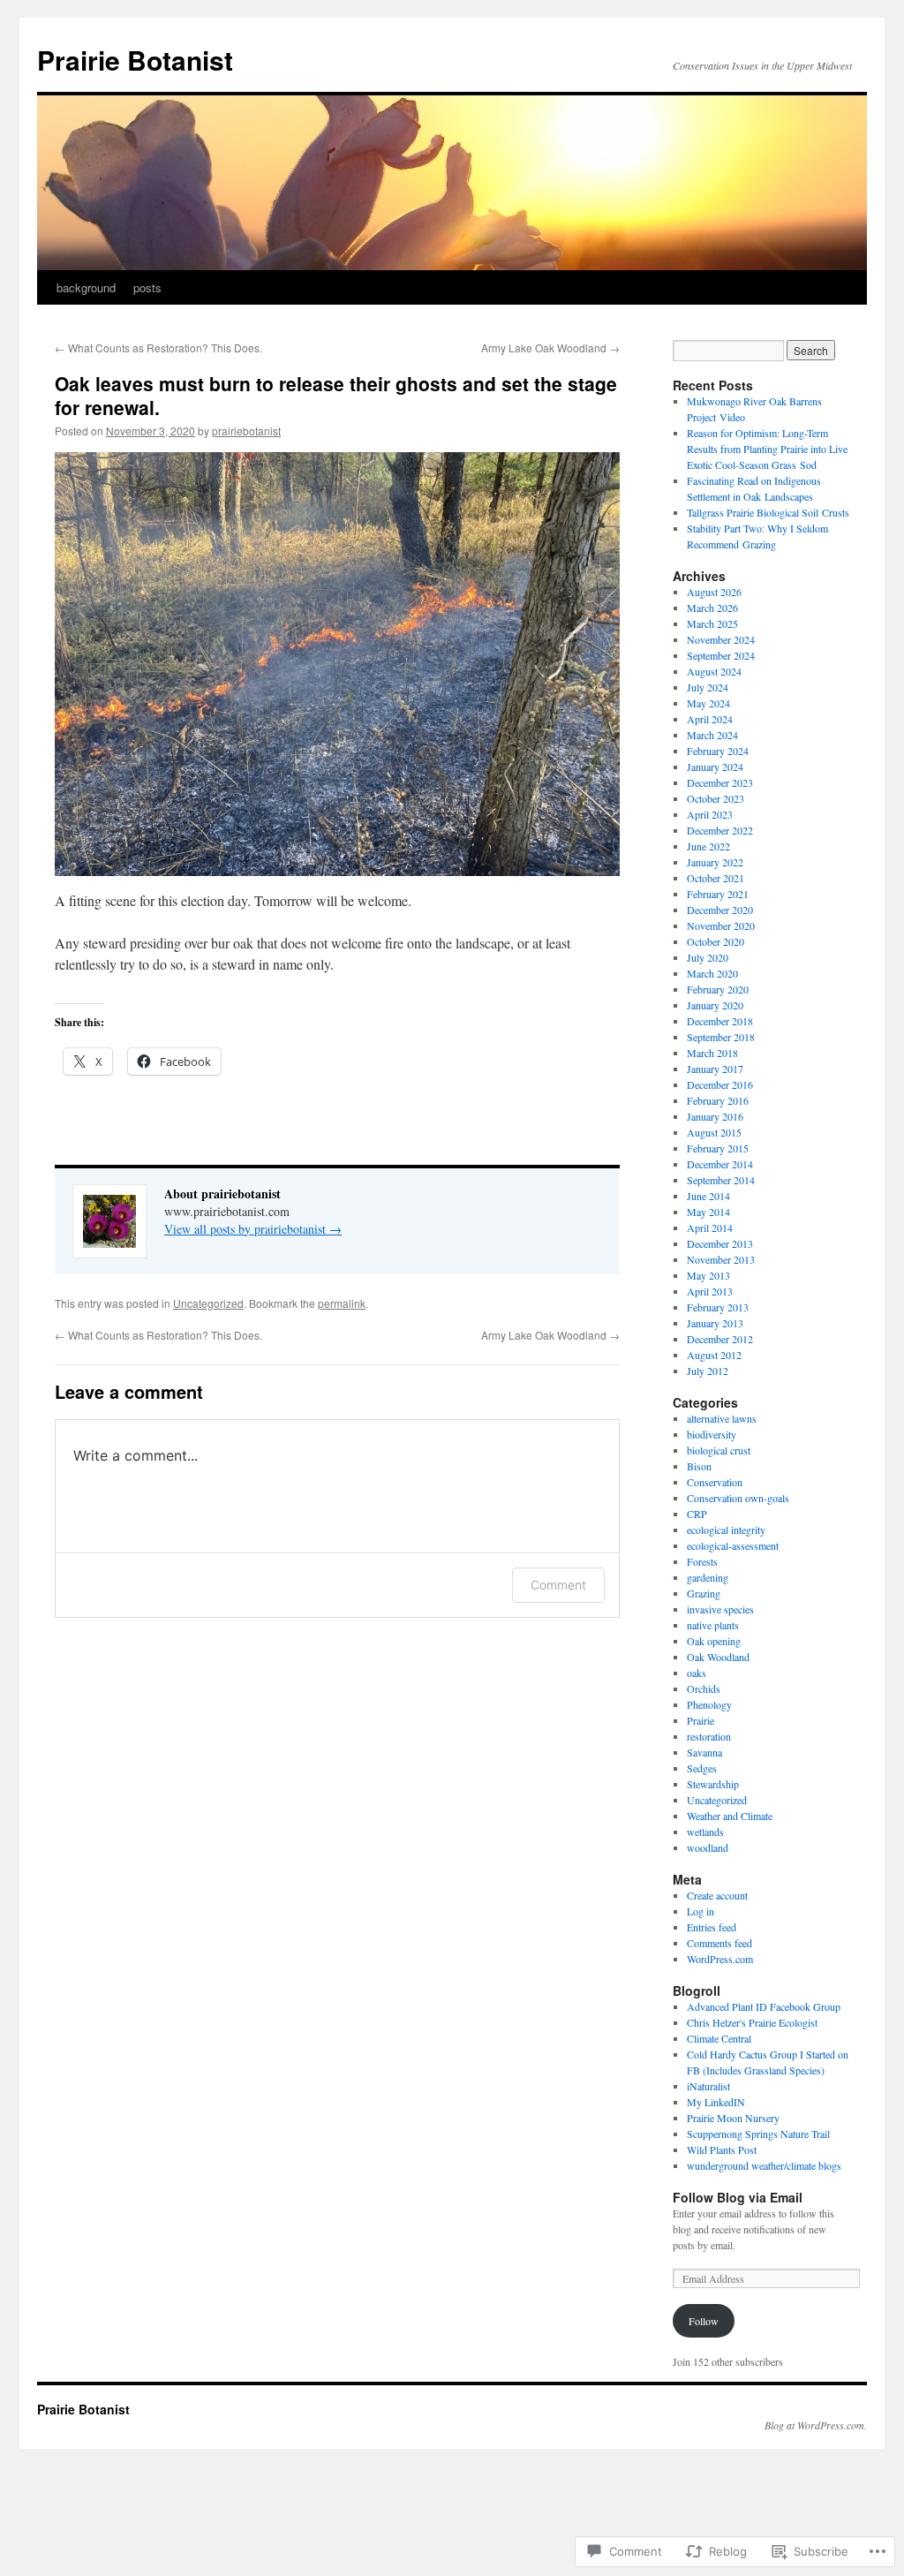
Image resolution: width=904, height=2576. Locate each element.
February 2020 (718, 989)
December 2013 (720, 1243)
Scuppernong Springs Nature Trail (758, 2134)
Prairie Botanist (135, 60)
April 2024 (710, 719)
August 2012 (714, 1355)
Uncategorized (208, 1303)
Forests (702, 1561)
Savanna (704, 1752)
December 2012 (720, 1339)
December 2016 (720, 1084)
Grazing (704, 1593)
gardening (708, 1577)
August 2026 (714, 592)
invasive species (720, 1609)
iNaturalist (708, 2086)
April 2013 (710, 1291)
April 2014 (710, 1228)
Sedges (702, 1768)
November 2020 (721, 925)
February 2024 (718, 751)
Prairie (701, 1720)
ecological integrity (726, 1530)
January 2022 (715, 862)
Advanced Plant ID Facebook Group (764, 2006)
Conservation (715, 1482)
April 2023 (710, 814)
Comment (558, 1585)
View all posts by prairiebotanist (253, 1229)
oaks (697, 1673)
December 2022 (720, 830)
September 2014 (721, 1180)
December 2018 (720, 1021)
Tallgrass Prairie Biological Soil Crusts (768, 512)
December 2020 (720, 910)
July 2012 (708, 1371)
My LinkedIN (716, 2102)
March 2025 (712, 623)
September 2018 (721, 1037)
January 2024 (715, 767)
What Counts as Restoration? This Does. (158, 347)
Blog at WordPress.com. (816, 2425)
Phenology (709, 1704)
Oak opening (714, 1641)
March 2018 (712, 1053)
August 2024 (714, 671)
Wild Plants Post (722, 2149)
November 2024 (721, 639)
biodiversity (712, 1434)
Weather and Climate (730, 1816)
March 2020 (712, 973)
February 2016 (718, 1100)
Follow (704, 2321)
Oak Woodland (718, 1657)
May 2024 (708, 703)
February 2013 (718, 1307)
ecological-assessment (733, 1545)
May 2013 (708, 1275)
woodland (708, 1847)
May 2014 (708, 1212)
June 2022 (708, 846)
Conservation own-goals (738, 1498)
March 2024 (712, 735)
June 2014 (708, 1196)
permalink (342, 1303)
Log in (701, 1911)
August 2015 (714, 1132)
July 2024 (708, 687)
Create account (717, 1895)
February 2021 (718, 894)
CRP (697, 1514)
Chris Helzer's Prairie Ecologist (752, 2022)
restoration (709, 1736)
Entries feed (712, 1927)
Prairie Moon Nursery (733, 2118)
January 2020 (715, 1005)
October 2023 (716, 798)
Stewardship (713, 1784)
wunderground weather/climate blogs (764, 2165)
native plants (713, 1625)
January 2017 (715, 1069)
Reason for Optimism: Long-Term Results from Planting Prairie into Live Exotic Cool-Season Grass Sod (767, 449)
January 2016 (715, 1116)
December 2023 (720, 782)
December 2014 (720, 1164)
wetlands (705, 1832)
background (86, 287)
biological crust (719, 1450)
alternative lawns (722, 1418)
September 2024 (721, 655)
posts (147, 287)
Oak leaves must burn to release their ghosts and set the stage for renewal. (336, 395)
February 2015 (718, 1148)
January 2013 (715, 1323)
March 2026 (712, 608)
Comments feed (719, 1943)
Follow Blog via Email (738, 2197)
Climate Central (719, 2038)
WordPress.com (720, 1959)
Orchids (704, 1688)
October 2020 (716, 941)
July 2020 (708, 957)
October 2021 (716, 878)
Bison (699, 1466)
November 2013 (721, 1259)
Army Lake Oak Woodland (550, 347)
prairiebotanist (246, 431)
